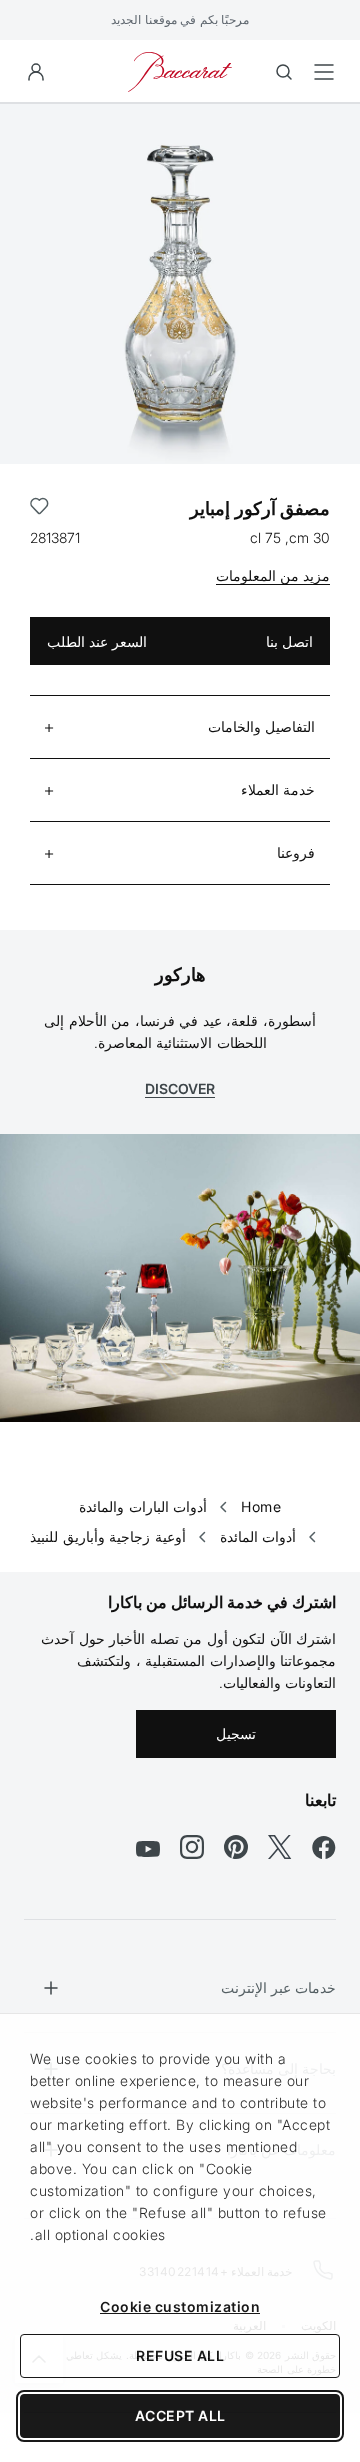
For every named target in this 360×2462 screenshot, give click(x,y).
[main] (180, 806)
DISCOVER (180, 1088)
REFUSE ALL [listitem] (180, 2355)
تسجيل (236, 1733)
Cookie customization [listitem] (180, 2306)
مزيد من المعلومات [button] (273, 575)
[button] (36, 72)
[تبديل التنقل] (324, 72)
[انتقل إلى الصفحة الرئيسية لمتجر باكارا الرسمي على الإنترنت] (180, 70)
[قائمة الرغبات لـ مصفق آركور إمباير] (39, 509)
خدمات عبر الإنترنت (278, 1987)
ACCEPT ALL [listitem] (180, 2415)
